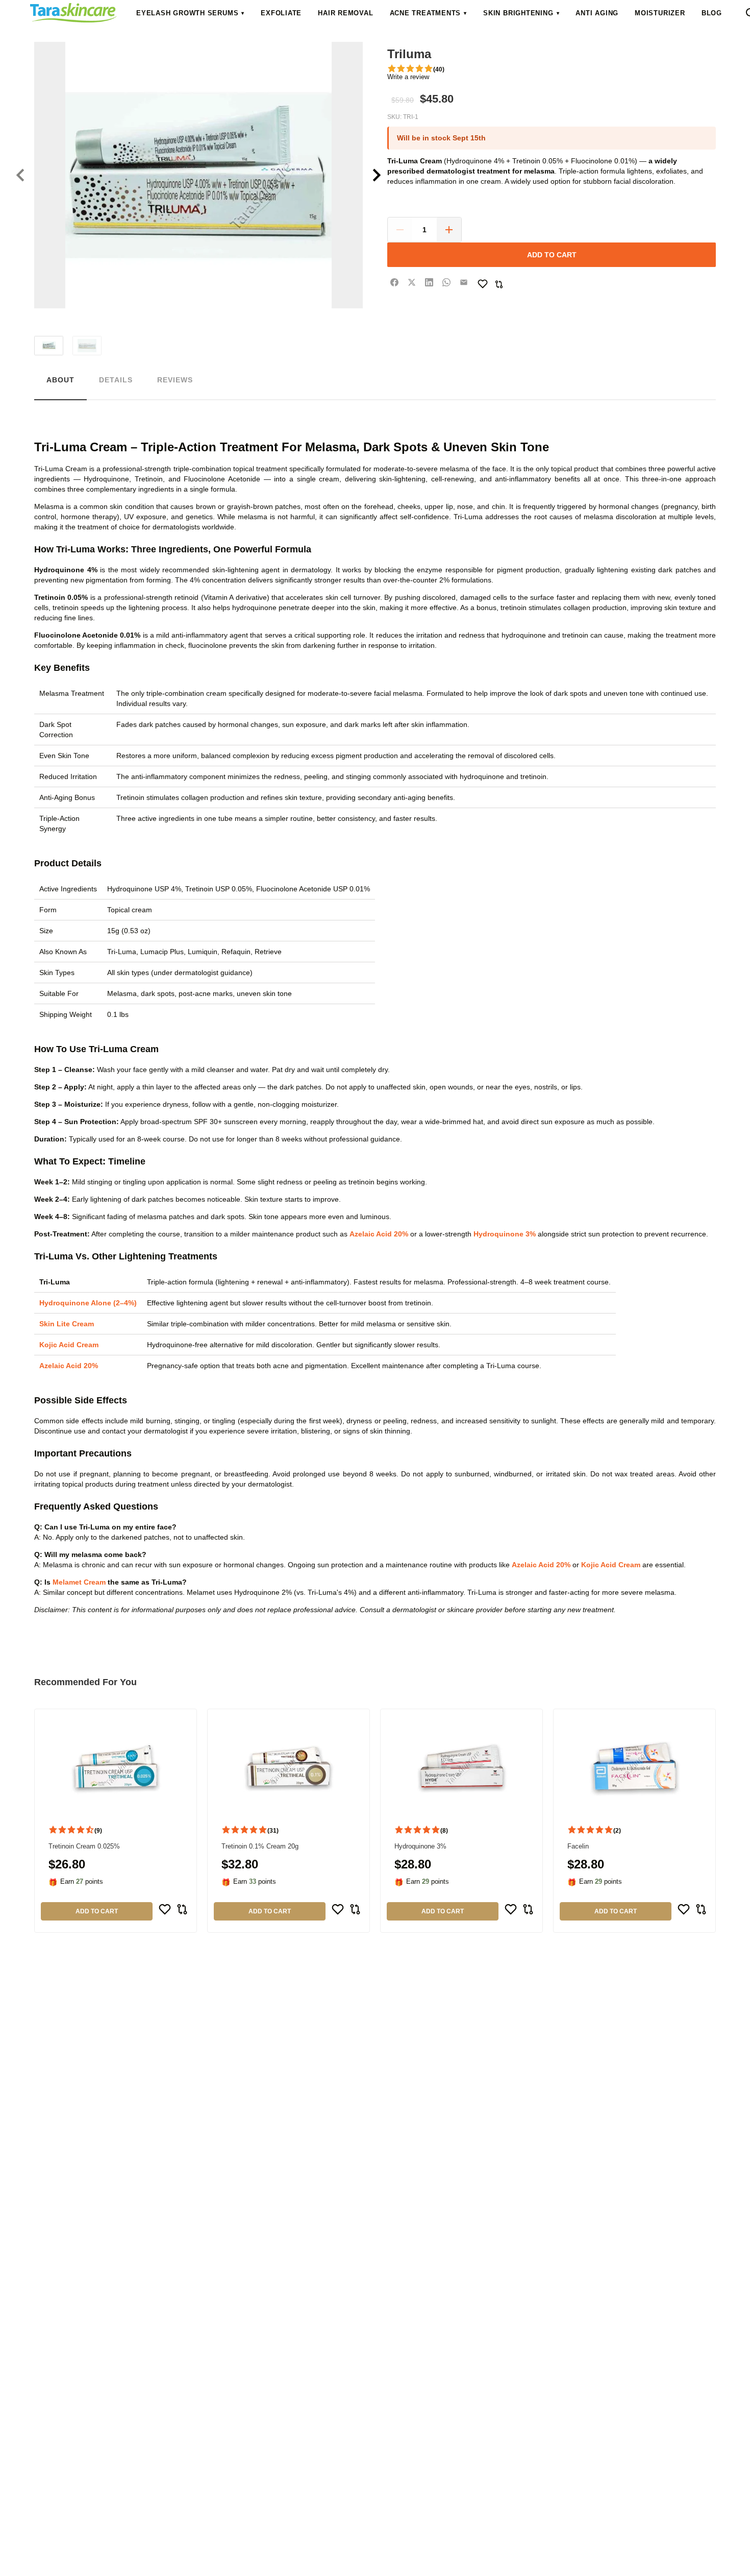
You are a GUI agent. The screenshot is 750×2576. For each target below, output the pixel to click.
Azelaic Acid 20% (379, 1234)
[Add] (449, 230)
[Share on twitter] (412, 282)
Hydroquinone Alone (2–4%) (88, 1303)
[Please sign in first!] (483, 284)
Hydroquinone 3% (505, 1234)
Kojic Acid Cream (69, 1345)
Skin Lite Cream (67, 1324)
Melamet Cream (79, 1582)
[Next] (377, 175)
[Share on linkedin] (429, 282)
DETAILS (116, 380)
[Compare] (499, 284)
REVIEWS (175, 380)
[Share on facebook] (394, 282)
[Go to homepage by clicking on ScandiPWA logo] (73, 13)
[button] (190, 13)
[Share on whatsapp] (446, 282)
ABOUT (60, 380)
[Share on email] (464, 282)
